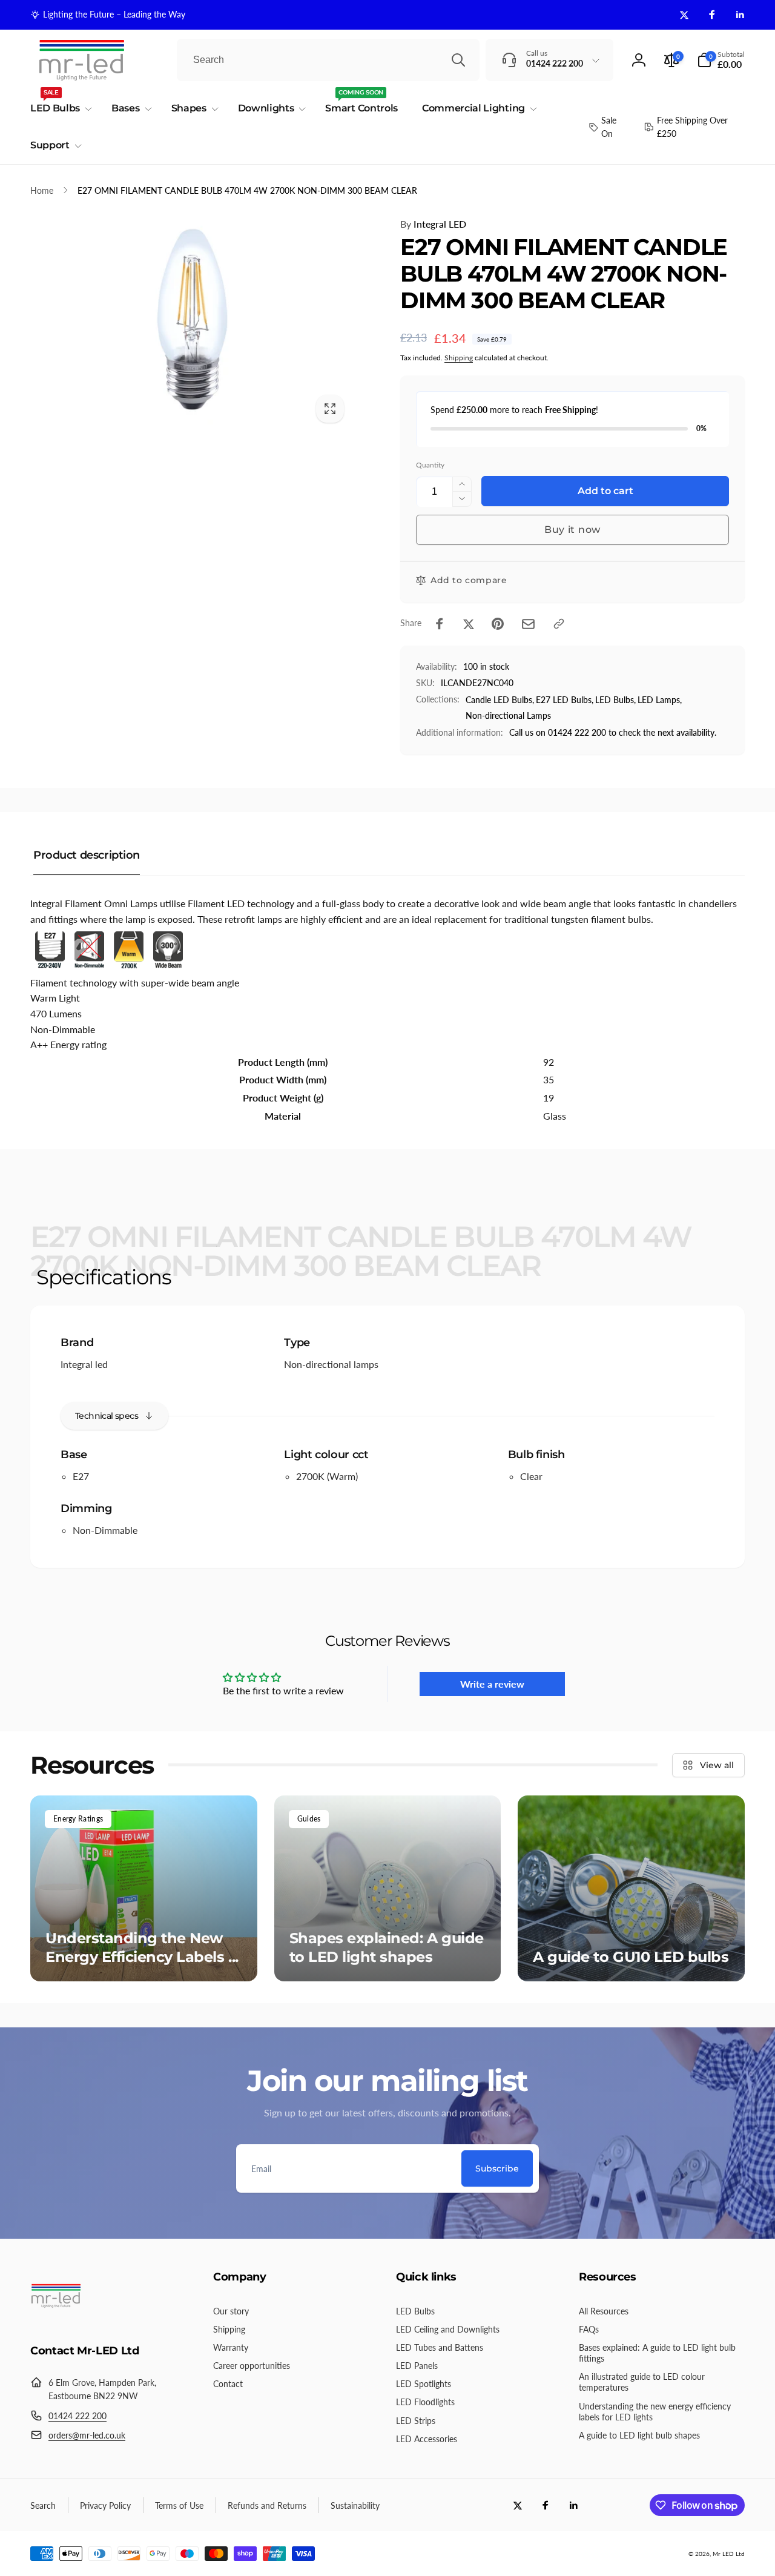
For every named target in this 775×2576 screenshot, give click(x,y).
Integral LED (433, 224)
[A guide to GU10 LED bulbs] (631, 1888)
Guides (309, 1819)
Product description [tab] (87, 855)
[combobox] (328, 60)
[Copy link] (559, 624)
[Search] (458, 60)
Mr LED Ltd (729, 2554)
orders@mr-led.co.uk (87, 2435)
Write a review (492, 1684)
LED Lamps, (660, 700)
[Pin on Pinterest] (498, 624)
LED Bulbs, (615, 700)
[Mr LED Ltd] (56, 2318)
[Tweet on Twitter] (469, 624)
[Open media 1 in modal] (191, 323)
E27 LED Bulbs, (565, 700)
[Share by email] (528, 624)
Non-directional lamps (331, 1364)
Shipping (459, 358)
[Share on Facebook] (440, 624)
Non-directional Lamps (508, 715)
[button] (721, 60)
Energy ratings (78, 1819)
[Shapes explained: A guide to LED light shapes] (388, 1888)
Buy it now (572, 530)
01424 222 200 (77, 2416)
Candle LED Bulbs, (500, 700)
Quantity (430, 465)
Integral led (84, 1364)
